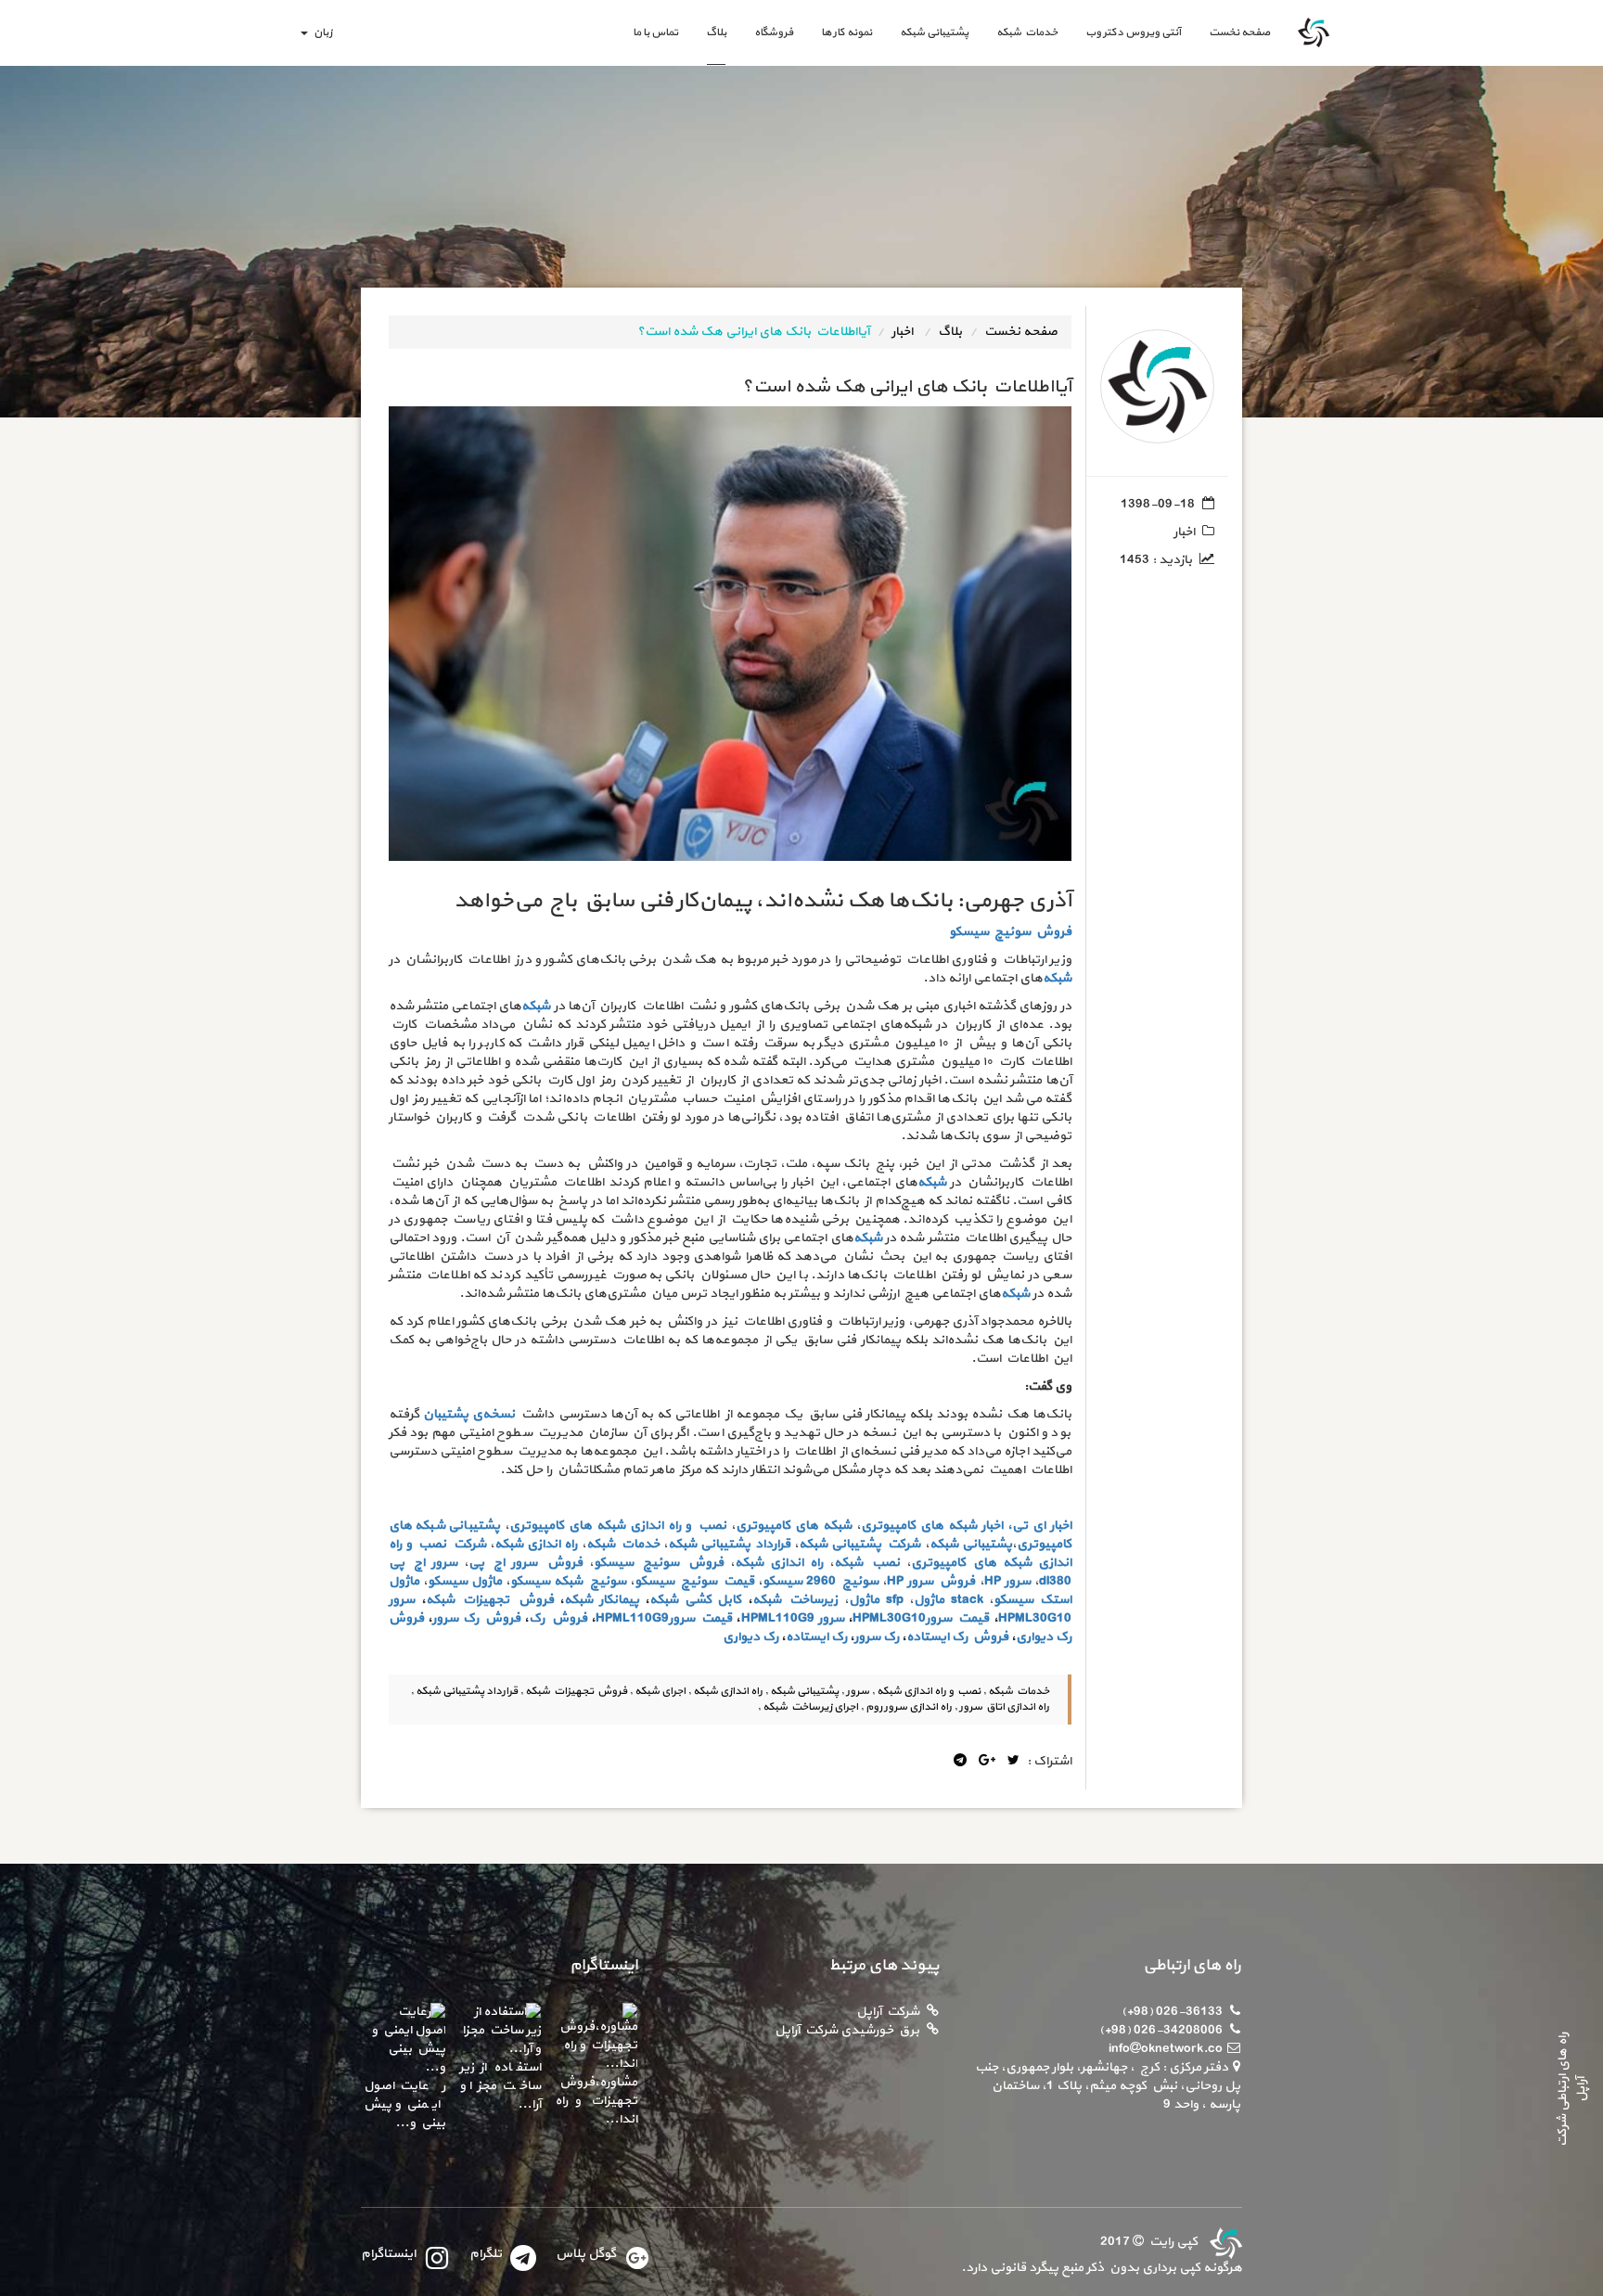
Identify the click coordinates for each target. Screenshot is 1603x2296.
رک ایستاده (816, 1637)
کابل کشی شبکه (695, 1600)
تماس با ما (655, 32)
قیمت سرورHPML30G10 (921, 1618)
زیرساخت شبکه (795, 1600)
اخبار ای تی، (1039, 1526)
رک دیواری (750, 1637)
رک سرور (877, 1637)
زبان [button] (321, 32)
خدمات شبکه (1027, 32)
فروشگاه (774, 32)
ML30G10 (1043, 1618)
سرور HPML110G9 (793, 1618)
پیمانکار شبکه (602, 1600)
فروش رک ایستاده (957, 1637)
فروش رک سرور (476, 1618)
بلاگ (716, 32)
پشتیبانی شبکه (934, 32)
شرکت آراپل (888, 2012)
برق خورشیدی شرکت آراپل (847, 2030)
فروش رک (558, 1618)
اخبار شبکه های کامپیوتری (932, 1526)
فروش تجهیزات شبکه (490, 1600)
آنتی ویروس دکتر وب (1133, 32)
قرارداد (773, 1544)
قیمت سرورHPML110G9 (664, 1618)
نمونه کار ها (846, 32)
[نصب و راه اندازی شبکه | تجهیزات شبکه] (1224, 2242)
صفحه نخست (1232, 32)
